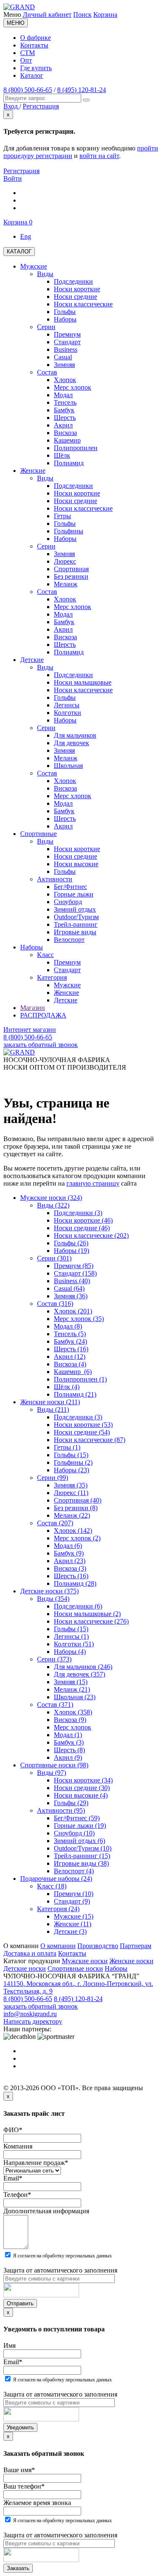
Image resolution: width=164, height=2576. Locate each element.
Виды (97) (52, 1773)
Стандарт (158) (75, 1273)
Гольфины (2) (73, 1462)
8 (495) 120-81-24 (82, 90)
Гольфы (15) (71, 1455)
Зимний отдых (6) (79, 1841)
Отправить (20, 2303)
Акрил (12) (70, 1357)
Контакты (34, 45)
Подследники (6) (78, 1606)
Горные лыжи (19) (80, 1826)
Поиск (82, 15)
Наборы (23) (71, 1470)
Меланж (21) (72, 1689)
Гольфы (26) (71, 1243)
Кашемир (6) (73, 1372)
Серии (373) (54, 1659)
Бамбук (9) (69, 1553)
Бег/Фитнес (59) (77, 1818)
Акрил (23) (70, 1561)
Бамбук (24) (70, 1341)
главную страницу (93, 1183)
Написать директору (33, 2021)
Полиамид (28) (75, 1583)
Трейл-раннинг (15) (82, 1856)
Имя (9, 2345)
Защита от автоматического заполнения (60, 2270)
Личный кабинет (47, 15)
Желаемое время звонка (37, 2503)
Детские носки (25, 1968)
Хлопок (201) (73, 1311)
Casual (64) (69, 1288)
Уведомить (20, 2427)
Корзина (105, 15)
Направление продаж (36, 2163)
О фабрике (36, 38)
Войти (13, 178)
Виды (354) (53, 1599)
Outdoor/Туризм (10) (83, 1848)
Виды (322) (53, 1205)
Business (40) (72, 1281)
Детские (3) (70, 1931)
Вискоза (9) (70, 1720)
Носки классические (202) (91, 1235)
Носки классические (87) (90, 1440)
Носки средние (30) (82, 1788)
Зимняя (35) (71, 1485)
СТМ (28, 53)
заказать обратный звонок (41, 1045)
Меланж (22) (72, 1515)
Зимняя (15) (71, 1682)
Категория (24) (58, 1909)
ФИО (13, 2130)
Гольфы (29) (71, 1803)
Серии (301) (54, 1258)
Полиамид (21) (75, 1394)
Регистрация (21, 171)
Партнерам (136, 1946)
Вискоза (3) (70, 1568)
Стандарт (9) (72, 1901)
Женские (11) (73, 1924)
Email (13, 2178)
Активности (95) (61, 1810)
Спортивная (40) (78, 1500)
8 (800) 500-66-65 (28, 90)
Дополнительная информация (46, 2211)
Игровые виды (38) (81, 1863)
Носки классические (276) (91, 1621)
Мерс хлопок (73, 1727)
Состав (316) (55, 1304)
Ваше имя (19, 2470)
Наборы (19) (71, 1251)
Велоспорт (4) (74, 1871)
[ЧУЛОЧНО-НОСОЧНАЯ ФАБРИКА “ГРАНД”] (19, 7)
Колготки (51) (74, 1644)
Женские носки (131, 1961)
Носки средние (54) (82, 1432)
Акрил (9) (68, 1757)
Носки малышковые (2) (87, 1614)
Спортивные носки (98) (54, 1765)
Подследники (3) (78, 1213)
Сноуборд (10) (74, 1833)
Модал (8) (68, 1326)
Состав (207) (55, 1523)
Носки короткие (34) (83, 1780)
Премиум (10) (74, 1894)
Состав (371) (55, 1705)
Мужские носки (85, 1961)
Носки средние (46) (82, 1228)
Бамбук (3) (69, 1742)
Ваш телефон (24, 2486)
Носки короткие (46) (83, 1220)
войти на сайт (99, 156)
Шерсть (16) (71, 1349)
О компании (58, 1946)
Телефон (17, 2195)
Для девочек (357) (79, 1674)
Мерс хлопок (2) (77, 1538)
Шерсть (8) (69, 1750)
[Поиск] (86, 100)
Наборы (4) (70, 1652)
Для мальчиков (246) (83, 1667)
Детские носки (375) (49, 1591)
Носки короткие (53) (83, 1425)
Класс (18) (52, 1886)
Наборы (116, 1968)
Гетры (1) (67, 1447)
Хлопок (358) (73, 1712)
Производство (98, 1946)
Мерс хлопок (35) (79, 1319)
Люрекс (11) (71, 1493)
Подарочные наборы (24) (56, 1879)
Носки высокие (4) (81, 1795)
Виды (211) (53, 1409)
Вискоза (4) (70, 1364)
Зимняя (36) (71, 1296)
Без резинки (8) (76, 1508)
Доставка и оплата (30, 1953)
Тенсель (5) (70, 1334)
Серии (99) (53, 1478)
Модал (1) (68, 1735)
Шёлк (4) (67, 1387)
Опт (26, 60)
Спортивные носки (75, 1968)
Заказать (18, 2568)
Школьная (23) (75, 1697)
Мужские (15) (74, 1916)
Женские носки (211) (50, 1402)
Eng (26, 236)
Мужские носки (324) (51, 1198)
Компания (18, 2146)
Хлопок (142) (73, 1531)
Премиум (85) (74, 1266)
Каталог (32, 75)
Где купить (36, 68)
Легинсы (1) (71, 1636)
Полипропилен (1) (80, 1379)
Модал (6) (68, 1546)
